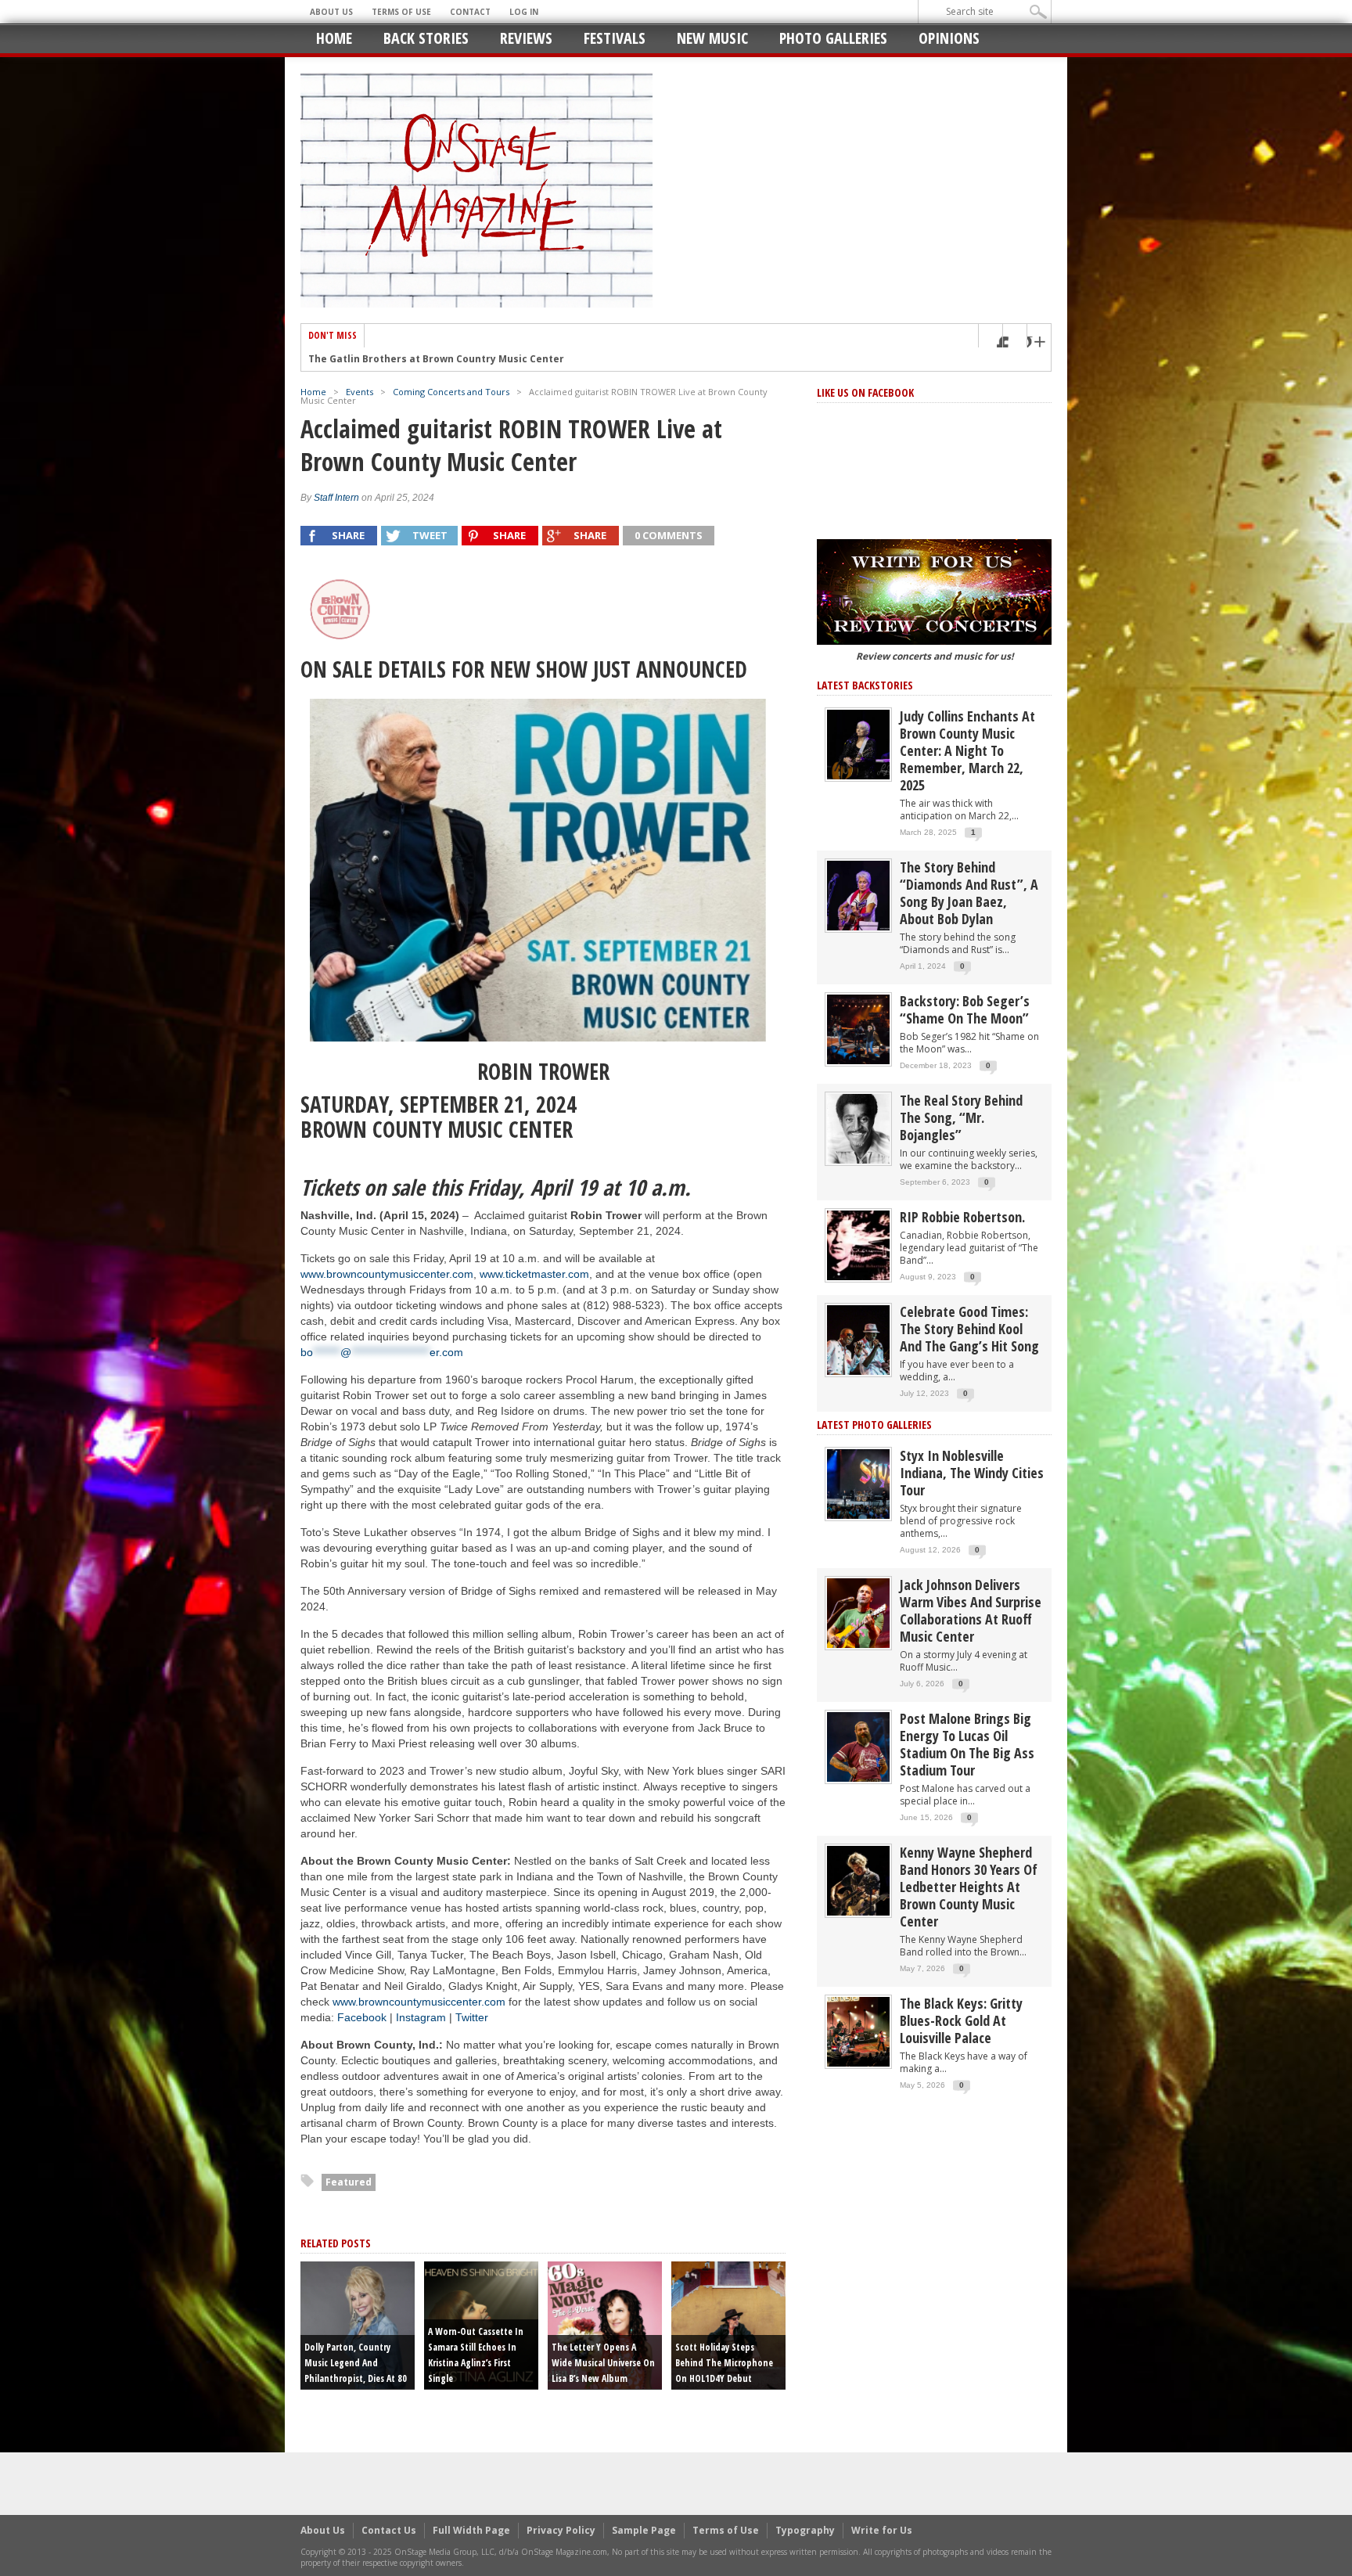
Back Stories (426, 38)
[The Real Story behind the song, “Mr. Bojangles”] (858, 1128)
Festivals (615, 38)
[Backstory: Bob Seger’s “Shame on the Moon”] (858, 1029)
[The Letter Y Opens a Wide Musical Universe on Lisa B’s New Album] (605, 2324)
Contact (470, 12)
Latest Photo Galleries (874, 1425)
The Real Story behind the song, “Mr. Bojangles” (961, 1117)
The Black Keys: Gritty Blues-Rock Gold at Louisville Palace (961, 2020)
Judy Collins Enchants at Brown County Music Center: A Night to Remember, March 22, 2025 (967, 750)
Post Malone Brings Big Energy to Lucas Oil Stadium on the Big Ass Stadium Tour (967, 1744)
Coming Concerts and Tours (451, 392)
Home (334, 38)
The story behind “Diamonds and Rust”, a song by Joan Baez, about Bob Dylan (969, 893)
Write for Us (882, 2530)
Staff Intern (336, 498)
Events (360, 392)
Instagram (421, 2017)
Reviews (526, 38)
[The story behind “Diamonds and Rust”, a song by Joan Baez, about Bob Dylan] (858, 895)
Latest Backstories (865, 685)
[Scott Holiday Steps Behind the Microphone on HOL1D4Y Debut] (728, 2324)
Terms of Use (401, 12)
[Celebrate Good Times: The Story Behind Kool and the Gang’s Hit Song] (858, 1339)
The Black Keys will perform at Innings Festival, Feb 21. (444, 359)
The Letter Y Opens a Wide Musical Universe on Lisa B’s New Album (603, 2363)
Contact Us (389, 2530)
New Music (712, 38)
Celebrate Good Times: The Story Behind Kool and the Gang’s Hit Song (969, 1329)
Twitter (472, 2017)
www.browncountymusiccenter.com (387, 1274)
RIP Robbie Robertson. (962, 1217)
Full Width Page (471, 2530)
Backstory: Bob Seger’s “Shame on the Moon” (965, 1009)
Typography (805, 2530)
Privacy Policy (561, 2530)
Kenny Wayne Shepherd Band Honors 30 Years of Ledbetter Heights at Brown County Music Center (969, 1887)
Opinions (949, 38)
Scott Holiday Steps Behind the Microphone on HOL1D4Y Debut (724, 2363)
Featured (349, 2182)
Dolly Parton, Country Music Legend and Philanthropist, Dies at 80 (356, 2363)
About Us (331, 12)
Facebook (362, 2017)
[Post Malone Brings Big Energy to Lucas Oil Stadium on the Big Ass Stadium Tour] (858, 1746)
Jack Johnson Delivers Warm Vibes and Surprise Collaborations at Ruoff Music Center (971, 1610)
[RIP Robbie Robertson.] (858, 1245)
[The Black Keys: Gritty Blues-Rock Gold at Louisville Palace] (858, 2031)
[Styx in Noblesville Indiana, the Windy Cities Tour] (858, 1483)
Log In (524, 12)
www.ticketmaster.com (534, 1274)
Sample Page (644, 2530)
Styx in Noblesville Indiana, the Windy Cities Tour (972, 1473)
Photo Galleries (833, 38)
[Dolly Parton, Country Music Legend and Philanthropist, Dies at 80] (358, 2324)
